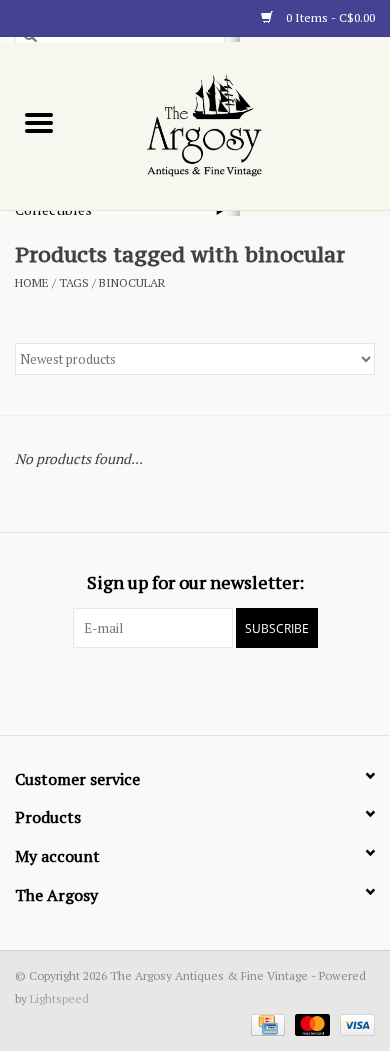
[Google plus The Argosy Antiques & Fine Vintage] (195, 689)
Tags (74, 282)
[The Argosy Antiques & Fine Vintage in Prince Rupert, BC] (234, 124)
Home (32, 282)
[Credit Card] (266, 1023)
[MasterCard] (310, 1023)
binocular (132, 282)
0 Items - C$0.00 (329, 17)
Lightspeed (59, 998)
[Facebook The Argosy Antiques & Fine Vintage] (160, 689)
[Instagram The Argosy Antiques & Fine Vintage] (230, 689)
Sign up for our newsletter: (195, 582)
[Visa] (354, 1023)
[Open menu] (39, 122)
